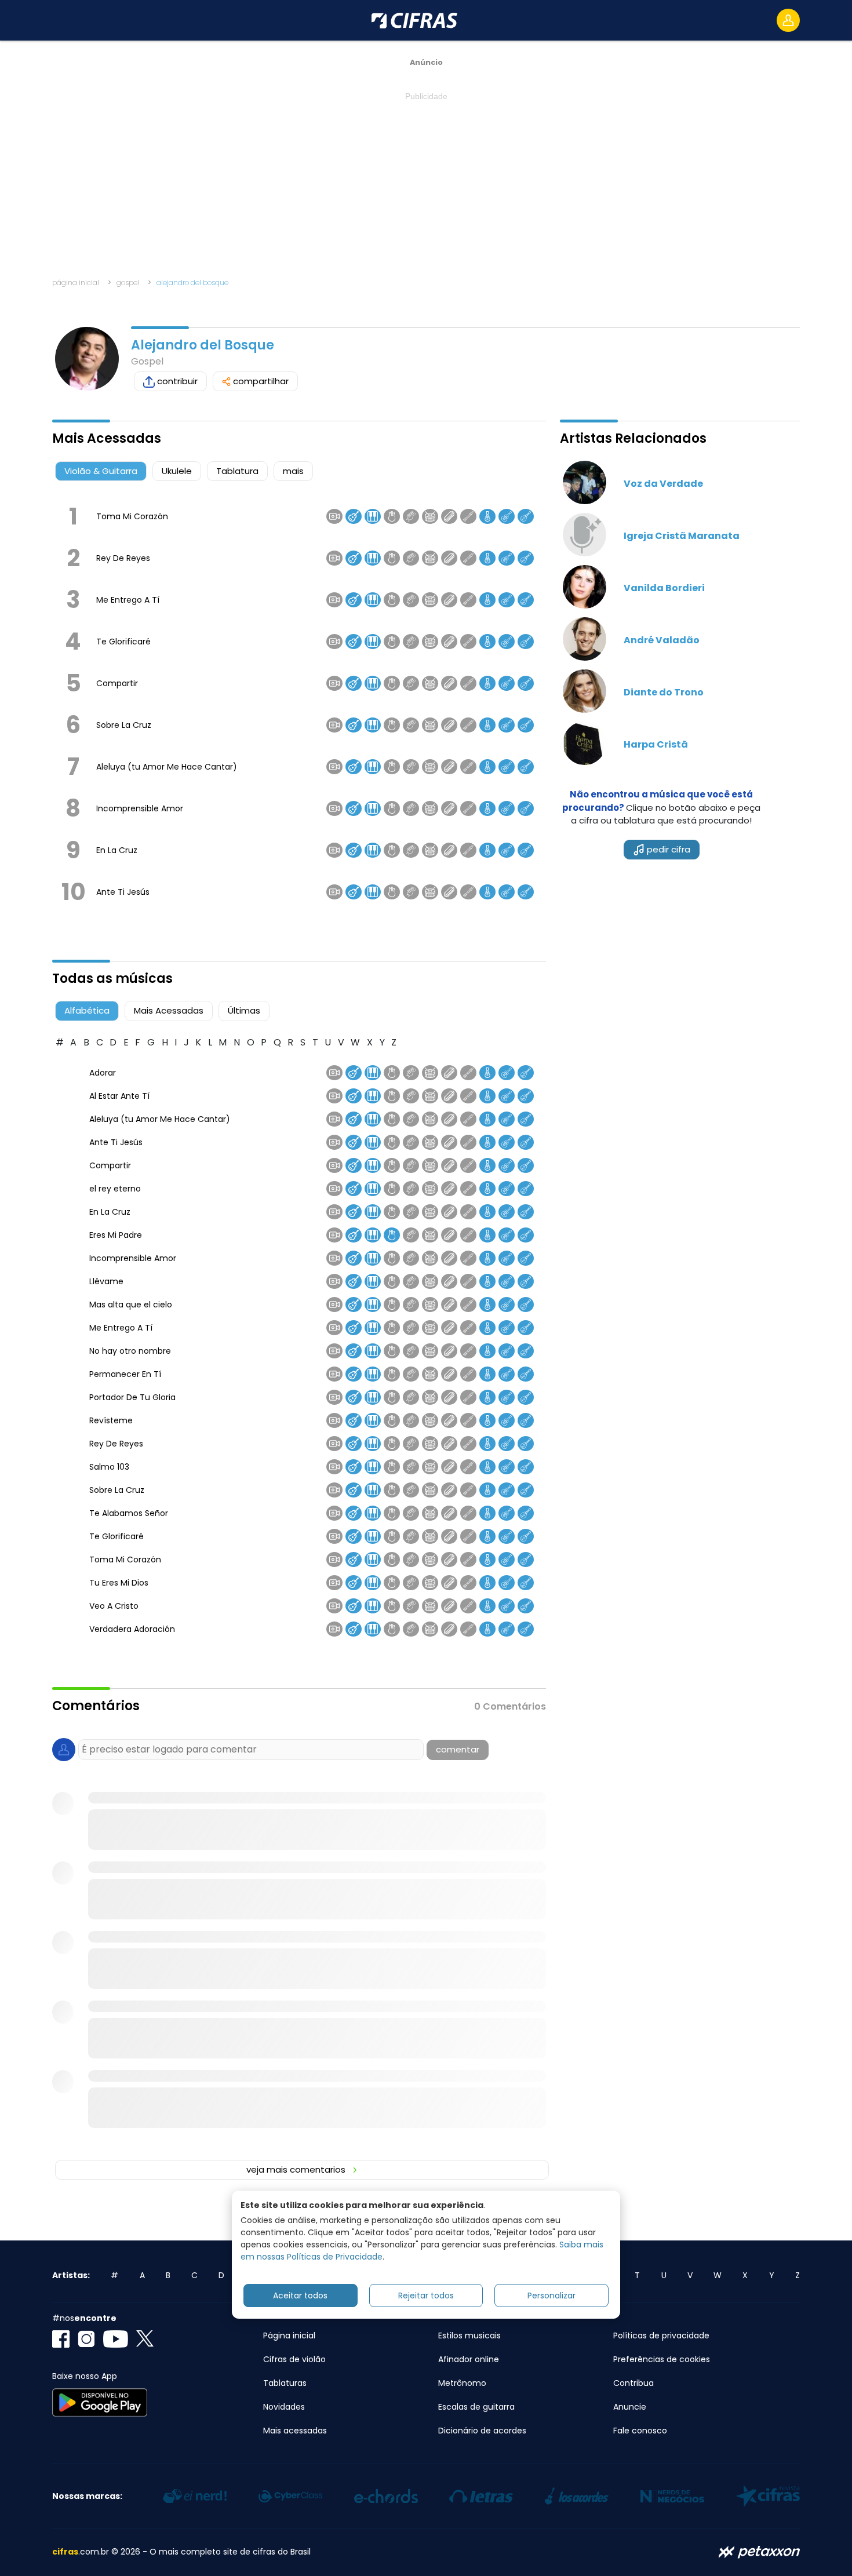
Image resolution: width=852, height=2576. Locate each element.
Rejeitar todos (426, 2295)
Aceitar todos (300, 2295)
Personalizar (551, 2295)
